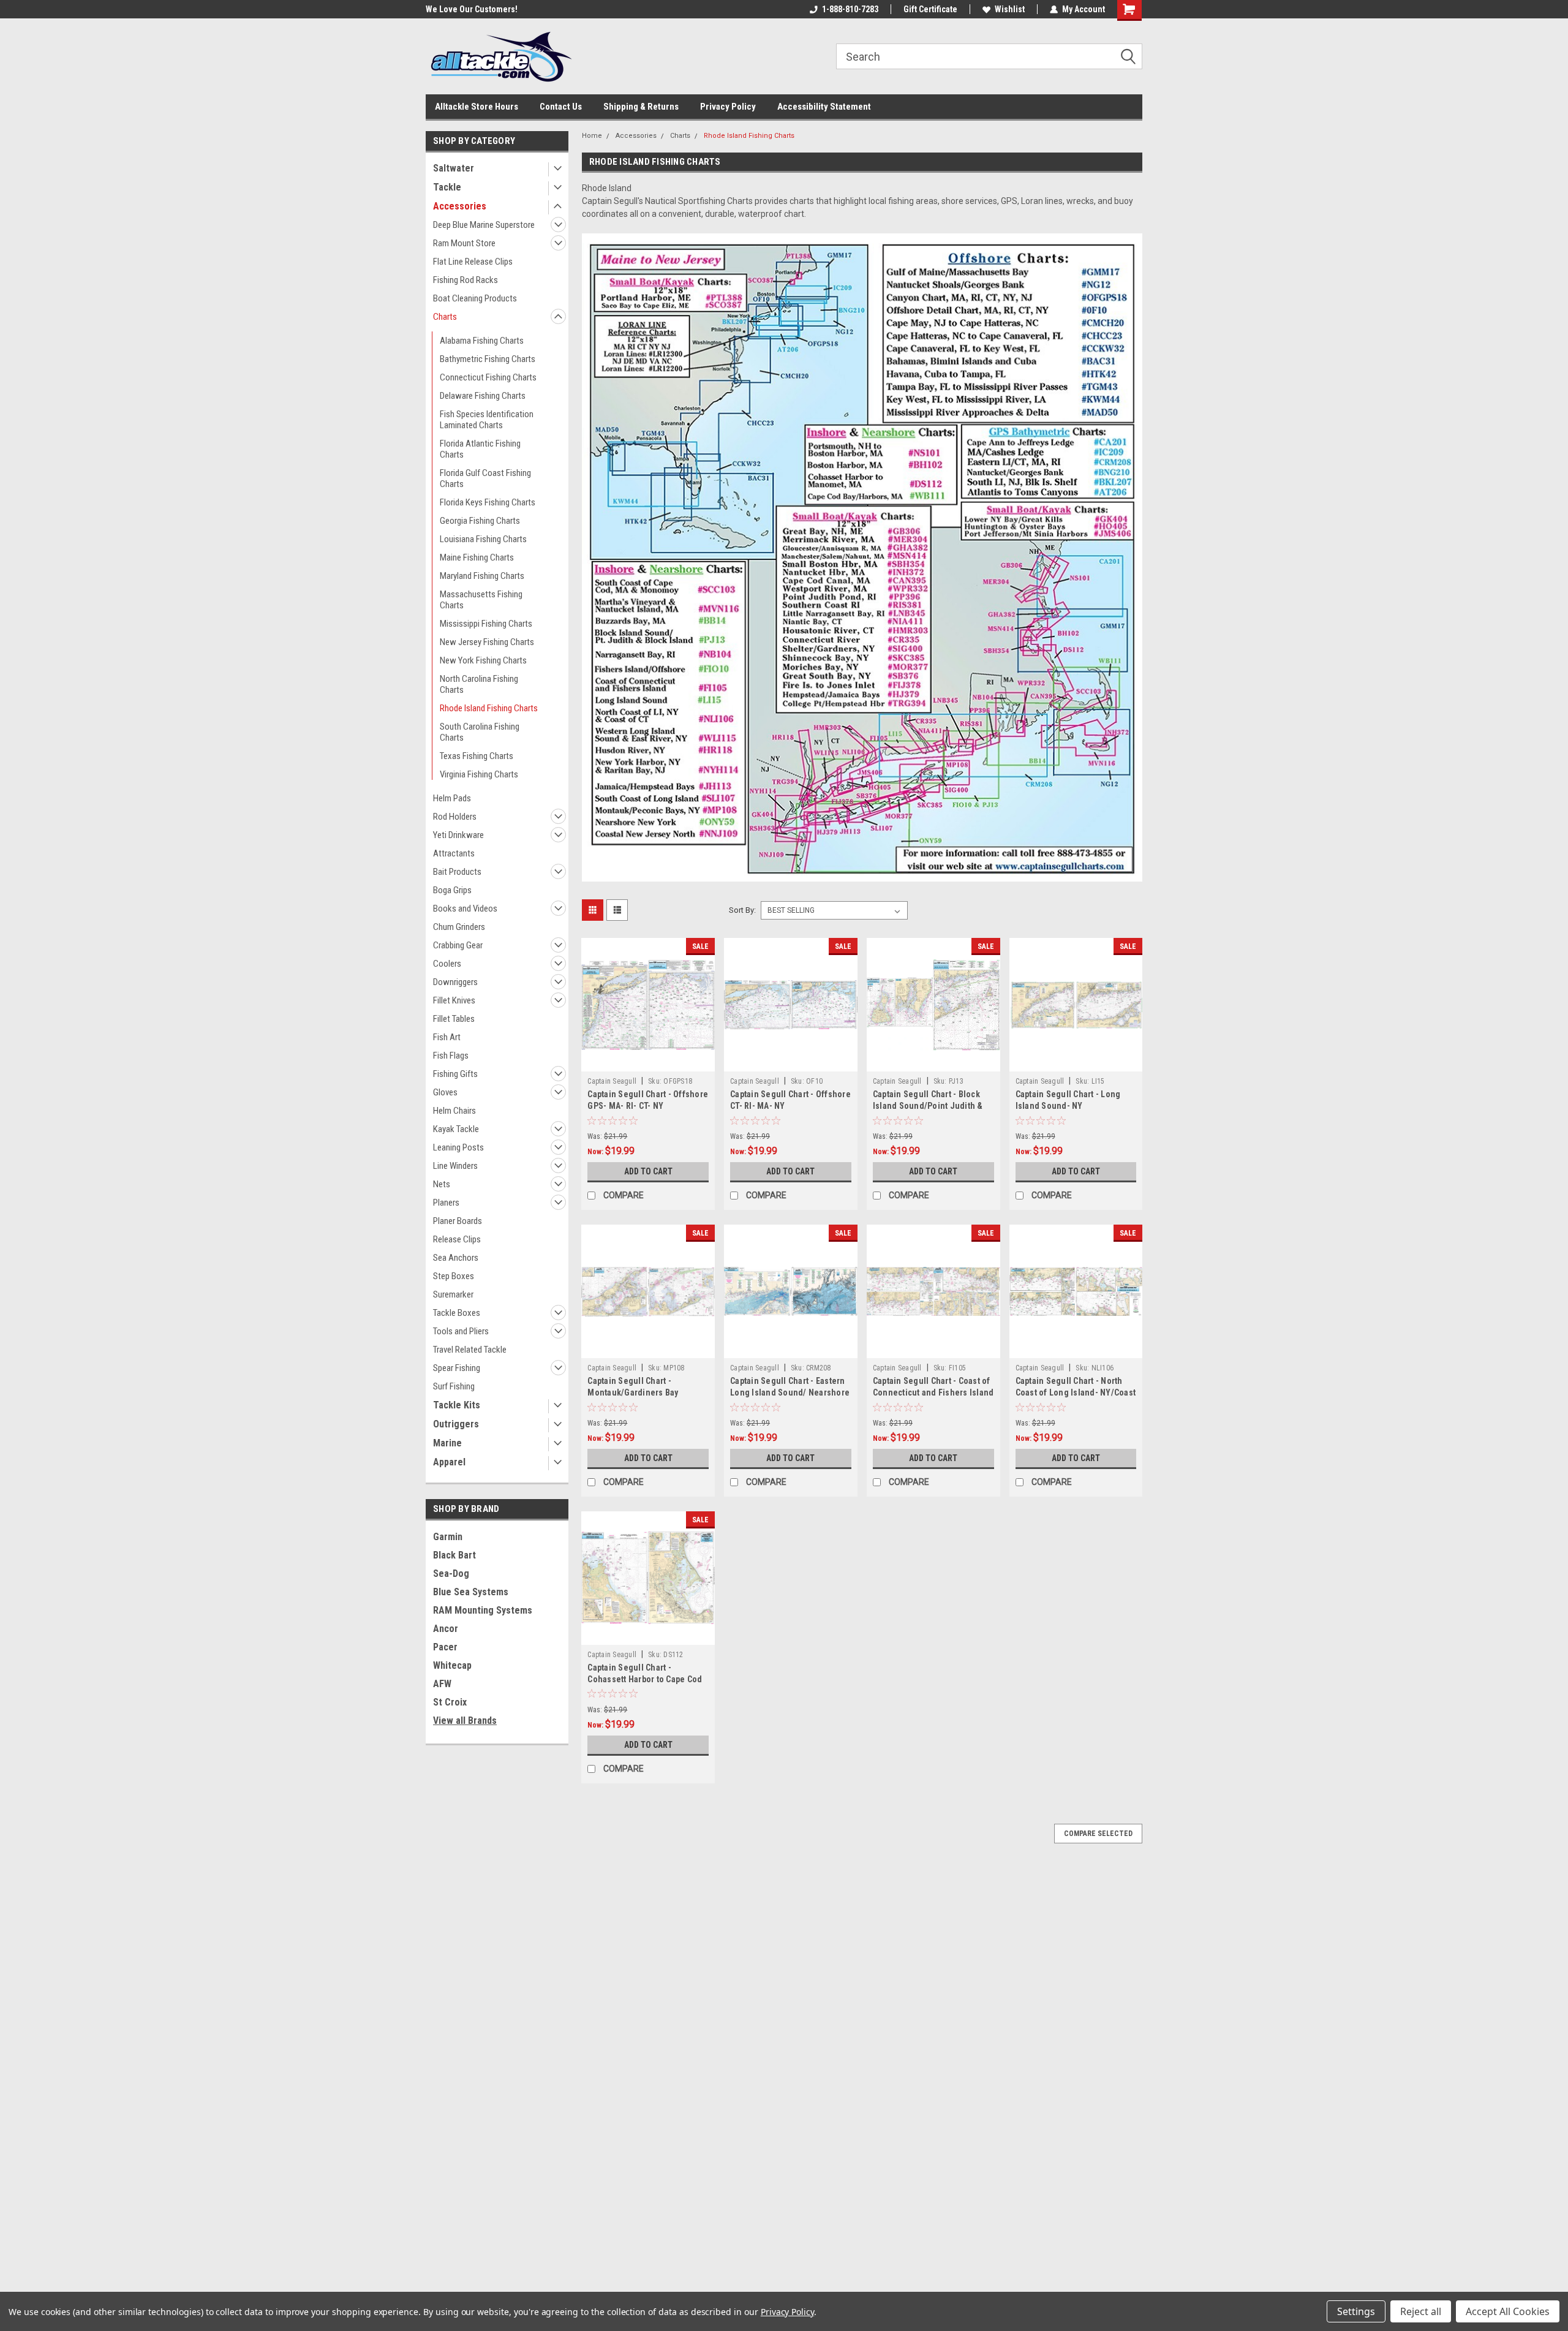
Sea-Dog (451, 1574)
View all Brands (465, 1721)
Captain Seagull (612, 1081)
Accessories (460, 206)
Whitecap (452, 1665)
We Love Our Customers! (472, 9)
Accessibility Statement (824, 107)
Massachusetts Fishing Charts (481, 600)
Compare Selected (1098, 1834)
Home (592, 136)
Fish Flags (451, 1056)
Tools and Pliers (461, 1331)
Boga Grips (452, 890)
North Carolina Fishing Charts (479, 684)
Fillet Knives (454, 1000)
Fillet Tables (454, 1019)
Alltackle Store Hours (477, 107)
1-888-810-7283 (850, 9)
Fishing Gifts (455, 1074)
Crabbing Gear (458, 945)
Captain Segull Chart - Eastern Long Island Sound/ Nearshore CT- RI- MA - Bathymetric (790, 1392)
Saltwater (454, 168)
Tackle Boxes (457, 1313)
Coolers (447, 964)
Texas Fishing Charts (477, 756)
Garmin (448, 1537)
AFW (442, 1684)
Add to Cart (648, 1171)
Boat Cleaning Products (475, 298)
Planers (446, 1203)
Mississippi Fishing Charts (486, 624)
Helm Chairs (454, 1111)
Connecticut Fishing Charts (488, 377)
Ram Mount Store (464, 243)
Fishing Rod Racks (466, 280)
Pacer (445, 1647)
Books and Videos (465, 909)
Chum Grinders (459, 927)
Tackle (447, 187)
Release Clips (457, 1239)
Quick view (648, 1062)
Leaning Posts (458, 1147)
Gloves (445, 1092)
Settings (1356, 2311)
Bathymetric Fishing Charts (488, 359)
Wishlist (1010, 9)
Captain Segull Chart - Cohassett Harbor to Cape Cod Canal (645, 1679)
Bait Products (457, 872)
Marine (447, 1443)
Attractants (454, 853)
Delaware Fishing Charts (483, 396)
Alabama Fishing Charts (482, 341)
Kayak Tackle (456, 1129)
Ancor (446, 1629)
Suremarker (453, 1294)
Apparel (449, 1462)
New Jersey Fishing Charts (487, 642)
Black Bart (454, 1555)
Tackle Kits (457, 1405)
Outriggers (456, 1424)
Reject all (1421, 2311)
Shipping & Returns (641, 107)
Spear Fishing (457, 1368)
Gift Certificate (930, 9)
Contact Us (561, 107)
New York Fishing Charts (483, 660)
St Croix (450, 1702)
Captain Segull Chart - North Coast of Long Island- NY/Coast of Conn (1076, 1392)
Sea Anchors (456, 1258)
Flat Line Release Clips (473, 262)
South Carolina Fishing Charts (480, 732)
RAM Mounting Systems (483, 1610)
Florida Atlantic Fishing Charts (480, 449)
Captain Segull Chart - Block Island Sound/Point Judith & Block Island (928, 1106)
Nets (442, 1184)
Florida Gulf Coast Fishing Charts (485, 478)
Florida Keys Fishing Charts (488, 502)
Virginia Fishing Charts (479, 774)
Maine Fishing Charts (477, 557)
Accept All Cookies (1508, 2311)
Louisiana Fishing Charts (483, 539)
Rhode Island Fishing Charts (489, 708)
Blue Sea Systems (471, 1592)
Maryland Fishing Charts (482, 576)
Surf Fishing (454, 1386)
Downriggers (455, 982)
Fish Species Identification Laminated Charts (487, 420)
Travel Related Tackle (470, 1350)
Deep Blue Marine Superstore (484, 225)
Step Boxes (454, 1276)
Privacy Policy (728, 107)
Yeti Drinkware (458, 835)
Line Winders (455, 1166)
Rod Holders (455, 817)
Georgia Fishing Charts (480, 521)
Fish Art (447, 1037)
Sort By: (742, 910)
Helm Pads (452, 798)
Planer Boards (458, 1221)
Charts (445, 317)
